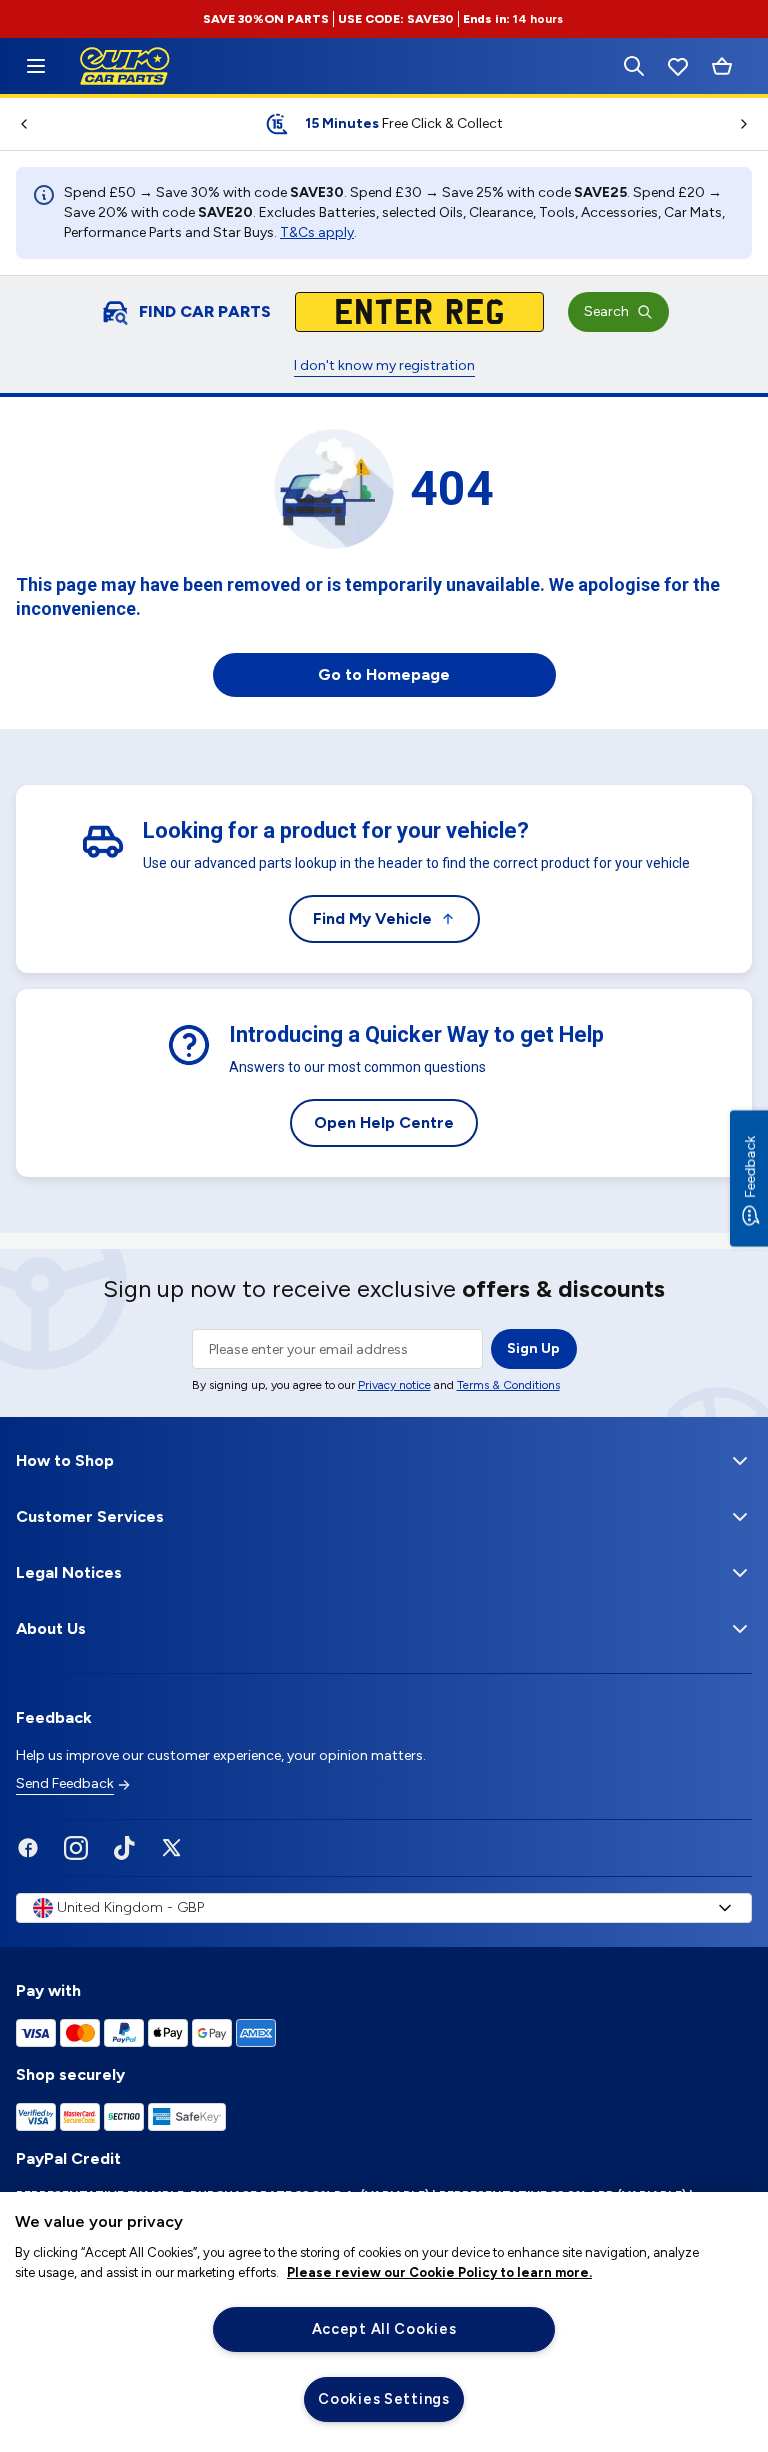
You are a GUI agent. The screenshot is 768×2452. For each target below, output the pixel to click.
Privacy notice (394, 1385)
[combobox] (384, 1908)
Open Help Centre (384, 1122)
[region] (384, 2322)
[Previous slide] (16, 124)
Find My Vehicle (372, 918)
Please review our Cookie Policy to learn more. (439, 2272)
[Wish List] (678, 66)
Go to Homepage (384, 674)
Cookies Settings (384, 2399)
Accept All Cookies (384, 2329)
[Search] (634, 66)
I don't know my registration (384, 365)
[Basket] (722, 66)
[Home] (36, 66)
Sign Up (533, 1348)
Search (606, 311)
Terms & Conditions (508, 1385)
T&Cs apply (317, 232)
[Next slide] (752, 124)
